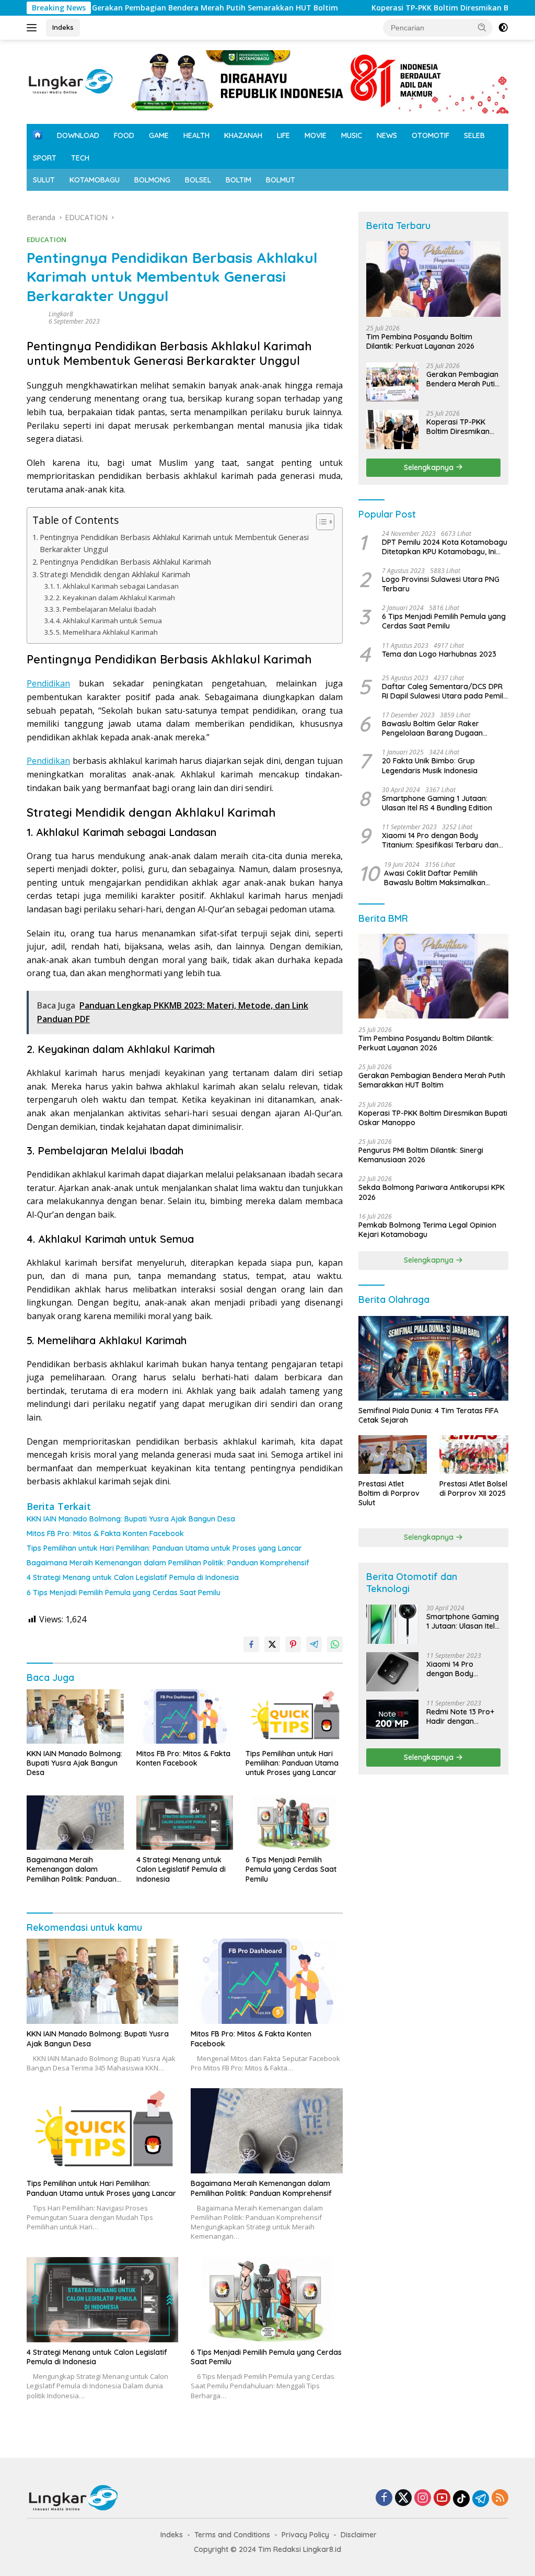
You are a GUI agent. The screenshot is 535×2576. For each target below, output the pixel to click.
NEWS (387, 135)
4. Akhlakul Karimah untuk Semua (109, 621)
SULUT (44, 180)
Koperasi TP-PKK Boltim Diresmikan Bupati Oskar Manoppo (420, 8)
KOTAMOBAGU (95, 180)
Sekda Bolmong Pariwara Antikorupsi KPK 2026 (432, 1192)
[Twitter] (403, 2498)
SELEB (474, 135)
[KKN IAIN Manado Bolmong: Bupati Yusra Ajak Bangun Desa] (75, 1716)
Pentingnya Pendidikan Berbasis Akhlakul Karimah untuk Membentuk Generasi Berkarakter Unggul (174, 543)
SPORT (45, 158)
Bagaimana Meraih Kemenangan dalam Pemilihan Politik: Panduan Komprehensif (168, 1563)
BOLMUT (281, 180)
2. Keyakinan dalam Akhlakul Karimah (115, 598)
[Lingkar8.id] (71, 81)
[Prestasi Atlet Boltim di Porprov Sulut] (393, 1455)
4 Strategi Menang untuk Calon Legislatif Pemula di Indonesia (133, 1577)
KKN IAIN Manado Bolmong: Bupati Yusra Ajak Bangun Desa (131, 1519)
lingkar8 (61, 314)
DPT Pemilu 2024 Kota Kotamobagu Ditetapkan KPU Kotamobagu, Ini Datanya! (445, 547)
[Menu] (34, 28)
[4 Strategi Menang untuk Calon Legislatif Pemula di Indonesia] (185, 1823)
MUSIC (352, 135)
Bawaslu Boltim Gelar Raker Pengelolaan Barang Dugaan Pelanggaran (432, 728)
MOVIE (316, 135)
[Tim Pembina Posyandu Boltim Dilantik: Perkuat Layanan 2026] (433, 279)
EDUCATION (46, 239)
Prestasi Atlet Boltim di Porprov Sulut (389, 1493)
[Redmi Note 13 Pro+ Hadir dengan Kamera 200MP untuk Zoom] (392, 1719)
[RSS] (500, 2498)
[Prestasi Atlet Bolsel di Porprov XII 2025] (474, 1455)
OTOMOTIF (431, 135)
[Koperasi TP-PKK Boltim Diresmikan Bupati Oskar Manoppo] (392, 430)
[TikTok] (461, 2499)
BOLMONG (152, 180)
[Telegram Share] (314, 1644)
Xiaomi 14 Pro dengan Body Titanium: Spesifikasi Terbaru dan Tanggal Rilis (440, 840)
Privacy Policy (305, 2535)
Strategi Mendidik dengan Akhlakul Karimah (115, 574)
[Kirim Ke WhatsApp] (335, 1644)
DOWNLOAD (78, 135)
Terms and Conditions (232, 2535)
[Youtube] (442, 2498)
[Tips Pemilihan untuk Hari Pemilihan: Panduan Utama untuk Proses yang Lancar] (294, 1716)
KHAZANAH (243, 135)
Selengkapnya (430, 467)
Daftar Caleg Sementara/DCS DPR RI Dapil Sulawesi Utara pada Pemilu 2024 (445, 691)
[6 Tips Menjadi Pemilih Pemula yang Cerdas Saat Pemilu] (294, 1823)
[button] (482, 27)
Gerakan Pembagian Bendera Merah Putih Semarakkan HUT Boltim (155, 8)
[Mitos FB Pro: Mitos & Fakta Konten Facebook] (185, 1716)
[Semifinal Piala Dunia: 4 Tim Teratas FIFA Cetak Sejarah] (433, 1358)
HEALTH (196, 135)
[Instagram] (423, 2498)
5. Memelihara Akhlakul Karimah (107, 632)
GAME (159, 135)
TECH (80, 158)
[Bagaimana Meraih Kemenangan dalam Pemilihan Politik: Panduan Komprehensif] (75, 1823)
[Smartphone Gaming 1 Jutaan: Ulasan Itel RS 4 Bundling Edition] (392, 1624)
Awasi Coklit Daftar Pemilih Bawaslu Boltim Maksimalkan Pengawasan (435, 878)
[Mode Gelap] (503, 28)
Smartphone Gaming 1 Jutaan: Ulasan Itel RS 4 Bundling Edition (437, 803)
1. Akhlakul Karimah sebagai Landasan (117, 586)
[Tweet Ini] (272, 1644)
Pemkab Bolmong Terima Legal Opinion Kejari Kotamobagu (427, 1230)
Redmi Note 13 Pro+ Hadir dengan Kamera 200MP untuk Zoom (460, 1716)
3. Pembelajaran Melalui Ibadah (106, 609)
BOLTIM (239, 180)
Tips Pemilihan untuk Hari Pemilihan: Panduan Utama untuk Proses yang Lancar (164, 1548)
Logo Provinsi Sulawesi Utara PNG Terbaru (441, 584)
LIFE (283, 135)
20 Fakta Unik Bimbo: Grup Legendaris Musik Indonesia (430, 765)
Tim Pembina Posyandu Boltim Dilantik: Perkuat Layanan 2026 (420, 341)
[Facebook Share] (251, 1644)
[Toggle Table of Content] (320, 522)
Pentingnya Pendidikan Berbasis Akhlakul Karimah (125, 562)
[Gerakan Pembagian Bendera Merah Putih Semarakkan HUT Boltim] (392, 382)
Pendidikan (48, 683)
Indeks (63, 27)
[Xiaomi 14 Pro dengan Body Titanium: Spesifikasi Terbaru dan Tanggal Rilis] (392, 1672)
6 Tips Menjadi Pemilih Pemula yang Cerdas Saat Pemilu (124, 1593)
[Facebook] (384, 2498)
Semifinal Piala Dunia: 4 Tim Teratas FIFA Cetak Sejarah (428, 1415)
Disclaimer (359, 2535)
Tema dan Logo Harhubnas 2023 (439, 654)
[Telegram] (481, 2499)
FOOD (124, 135)
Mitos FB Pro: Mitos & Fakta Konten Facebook (105, 1533)
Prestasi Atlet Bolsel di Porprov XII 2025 (473, 1489)
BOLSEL (198, 180)
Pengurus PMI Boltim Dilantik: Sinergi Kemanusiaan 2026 (421, 1155)
